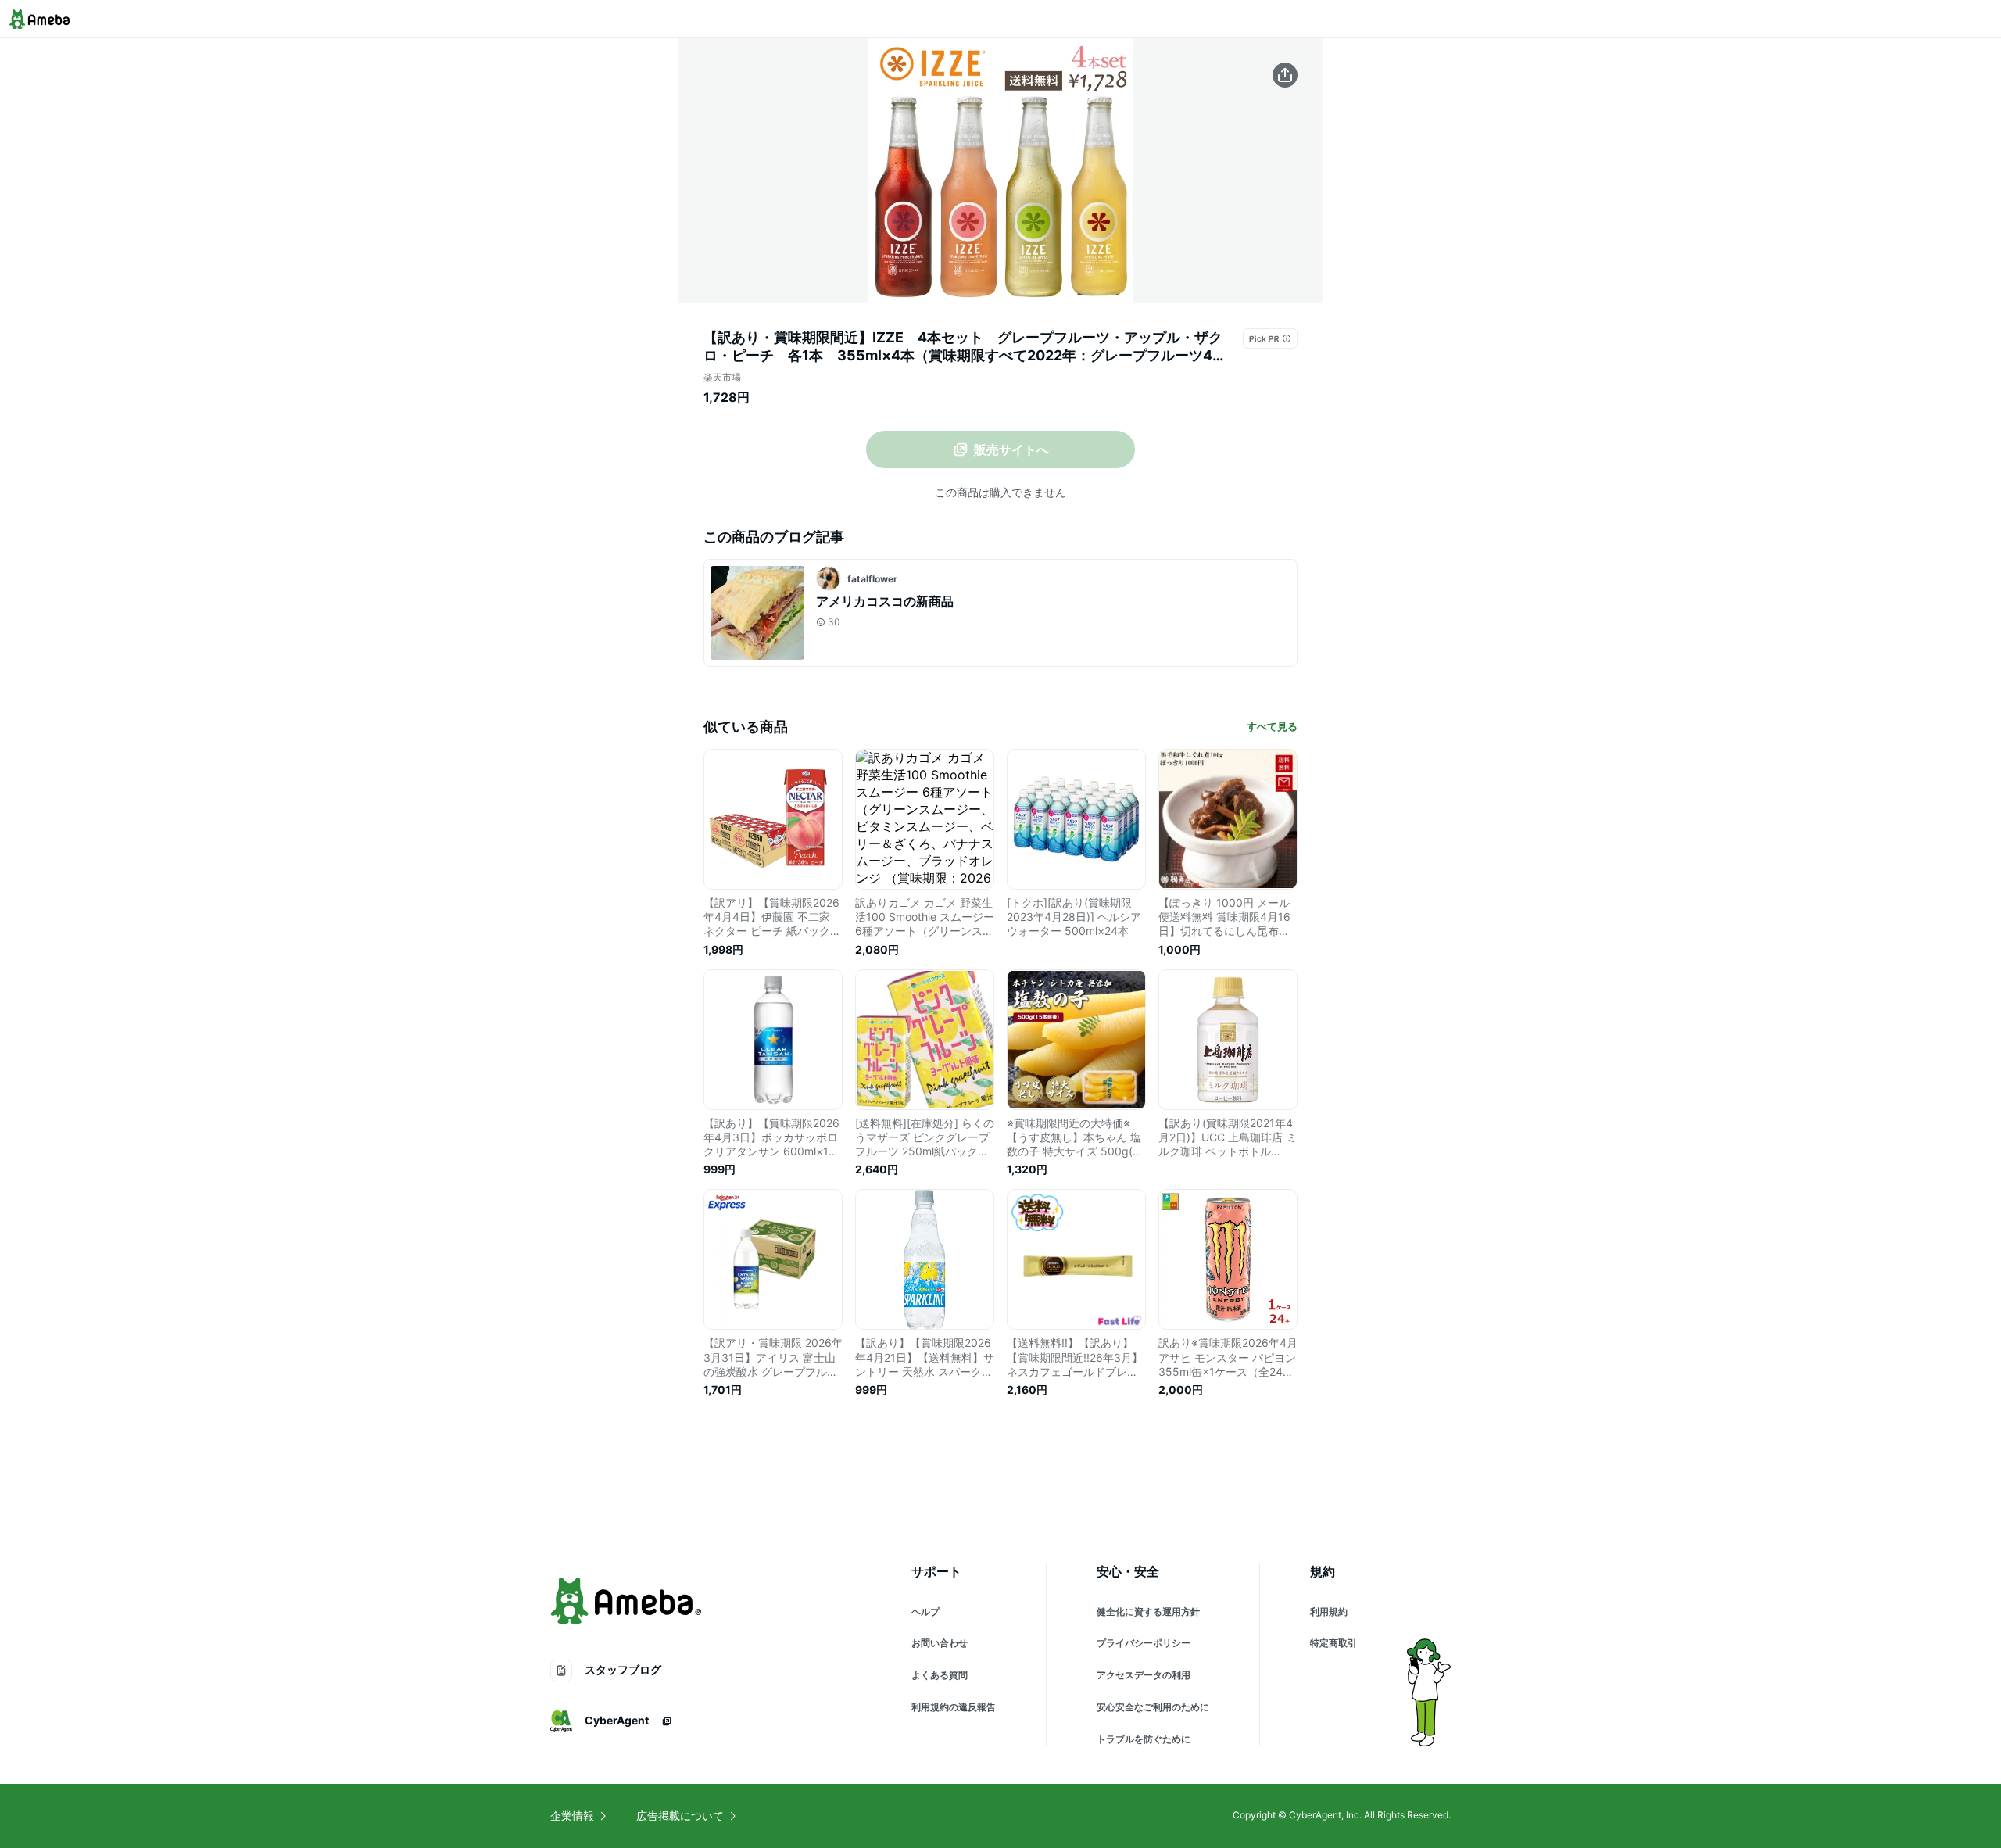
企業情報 (572, 1816)
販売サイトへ (1011, 449)
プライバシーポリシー (1144, 1643)
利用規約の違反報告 (954, 1707)
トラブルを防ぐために (1144, 1739)
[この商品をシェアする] (1285, 75)
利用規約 (1329, 1612)
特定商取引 (1333, 1643)
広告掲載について (680, 1816)
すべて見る (1272, 726)
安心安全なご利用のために (1153, 1707)
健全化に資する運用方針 (1148, 1612)
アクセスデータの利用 (1144, 1675)
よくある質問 (940, 1675)
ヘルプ (925, 1612)
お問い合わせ (940, 1643)
